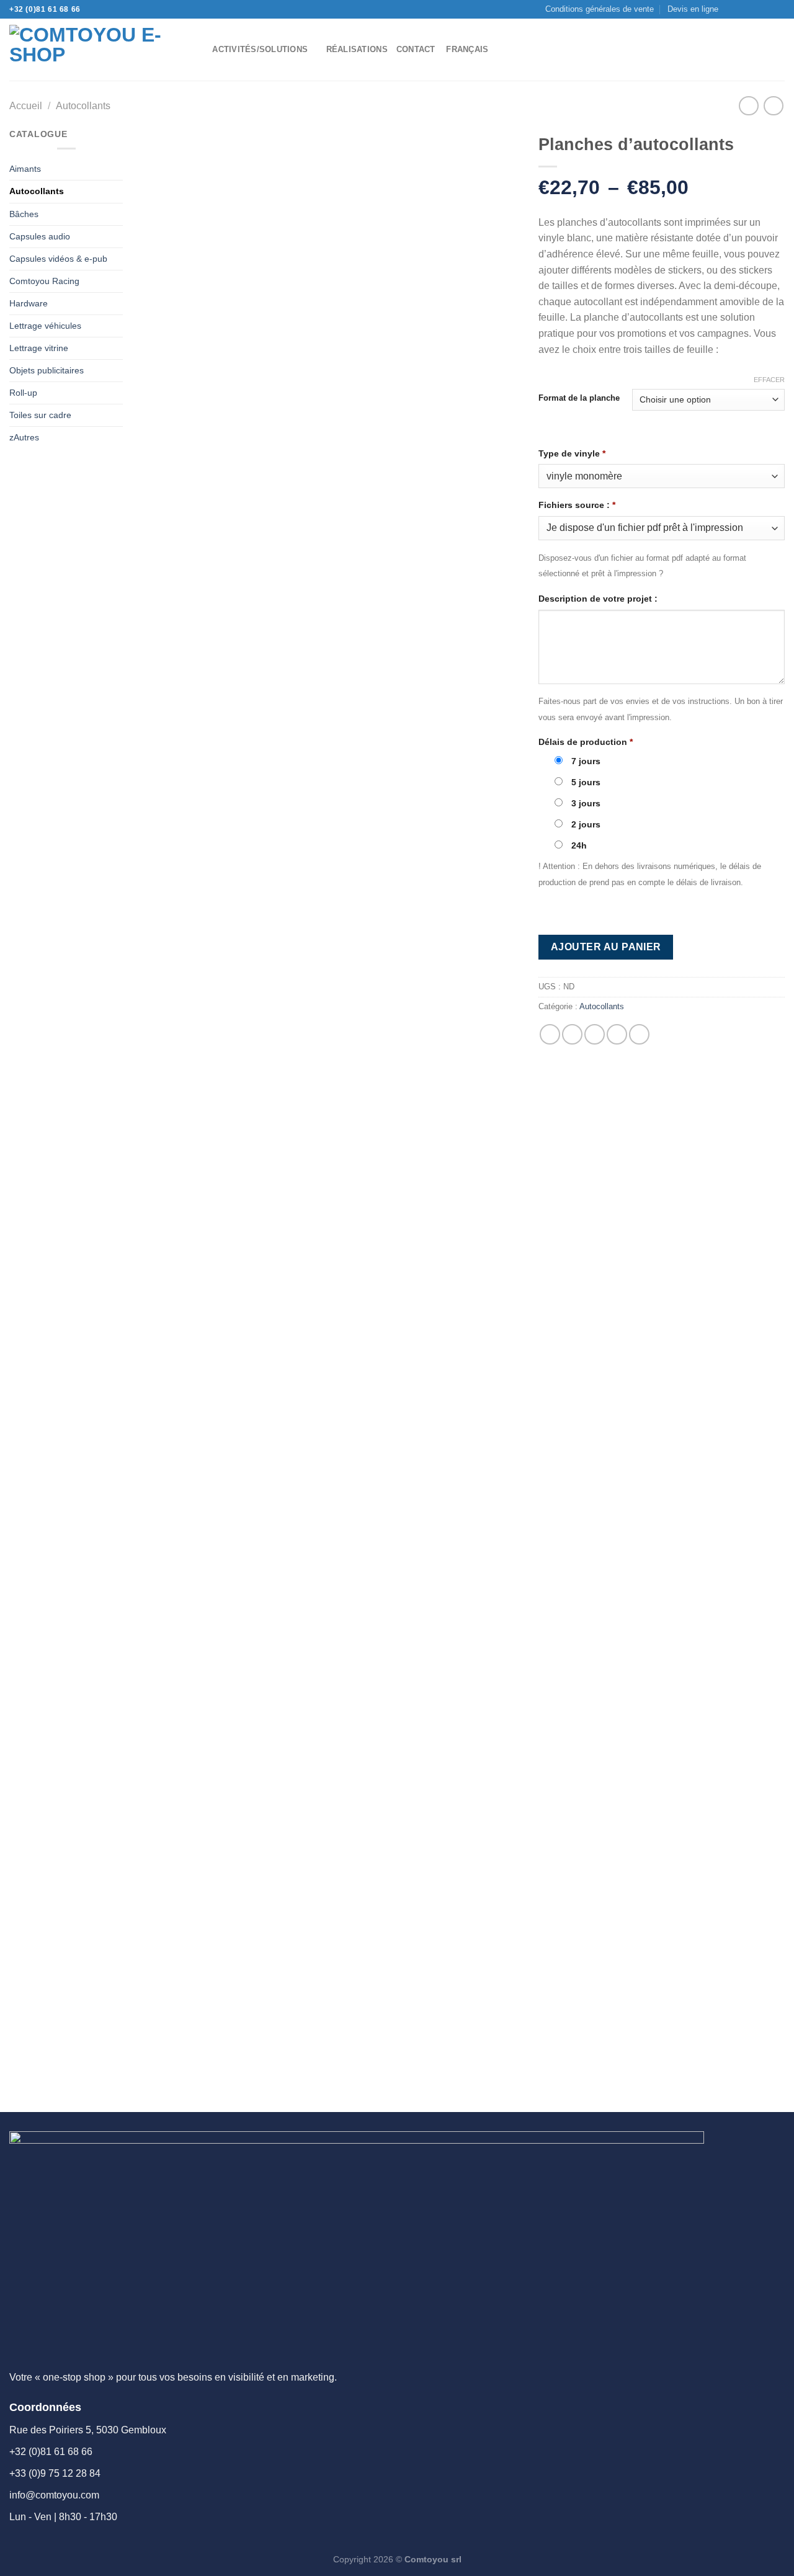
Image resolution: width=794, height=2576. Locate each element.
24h (578, 845)
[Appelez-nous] (767, 9)
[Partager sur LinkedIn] (639, 1034)
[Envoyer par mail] (595, 1034)
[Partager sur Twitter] (572, 1034)
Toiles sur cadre (40, 415)
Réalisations (357, 49)
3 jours (585, 803)
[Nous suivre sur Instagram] (743, 9)
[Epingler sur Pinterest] (617, 1034)
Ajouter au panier (606, 947)
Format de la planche (579, 398)
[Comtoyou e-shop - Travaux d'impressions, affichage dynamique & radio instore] (92, 50)
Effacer (769, 380)
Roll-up (23, 393)
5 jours (585, 782)
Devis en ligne (693, 9)
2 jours (585, 824)
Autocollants (83, 106)
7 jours (585, 761)
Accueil (26, 106)
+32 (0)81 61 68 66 (45, 9)
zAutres (24, 437)
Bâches (24, 214)
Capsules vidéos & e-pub (58, 259)
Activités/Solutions (260, 49)
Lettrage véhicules (45, 326)
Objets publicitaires (47, 370)
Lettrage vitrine (39, 348)
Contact (416, 49)
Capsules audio (40, 236)
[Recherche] (199, 50)
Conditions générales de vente (600, 9)
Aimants (25, 169)
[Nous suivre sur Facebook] (731, 9)
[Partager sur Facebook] (550, 1034)
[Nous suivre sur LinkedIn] (778, 9)
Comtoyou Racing (44, 281)
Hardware (29, 303)
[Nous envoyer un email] (755, 9)
